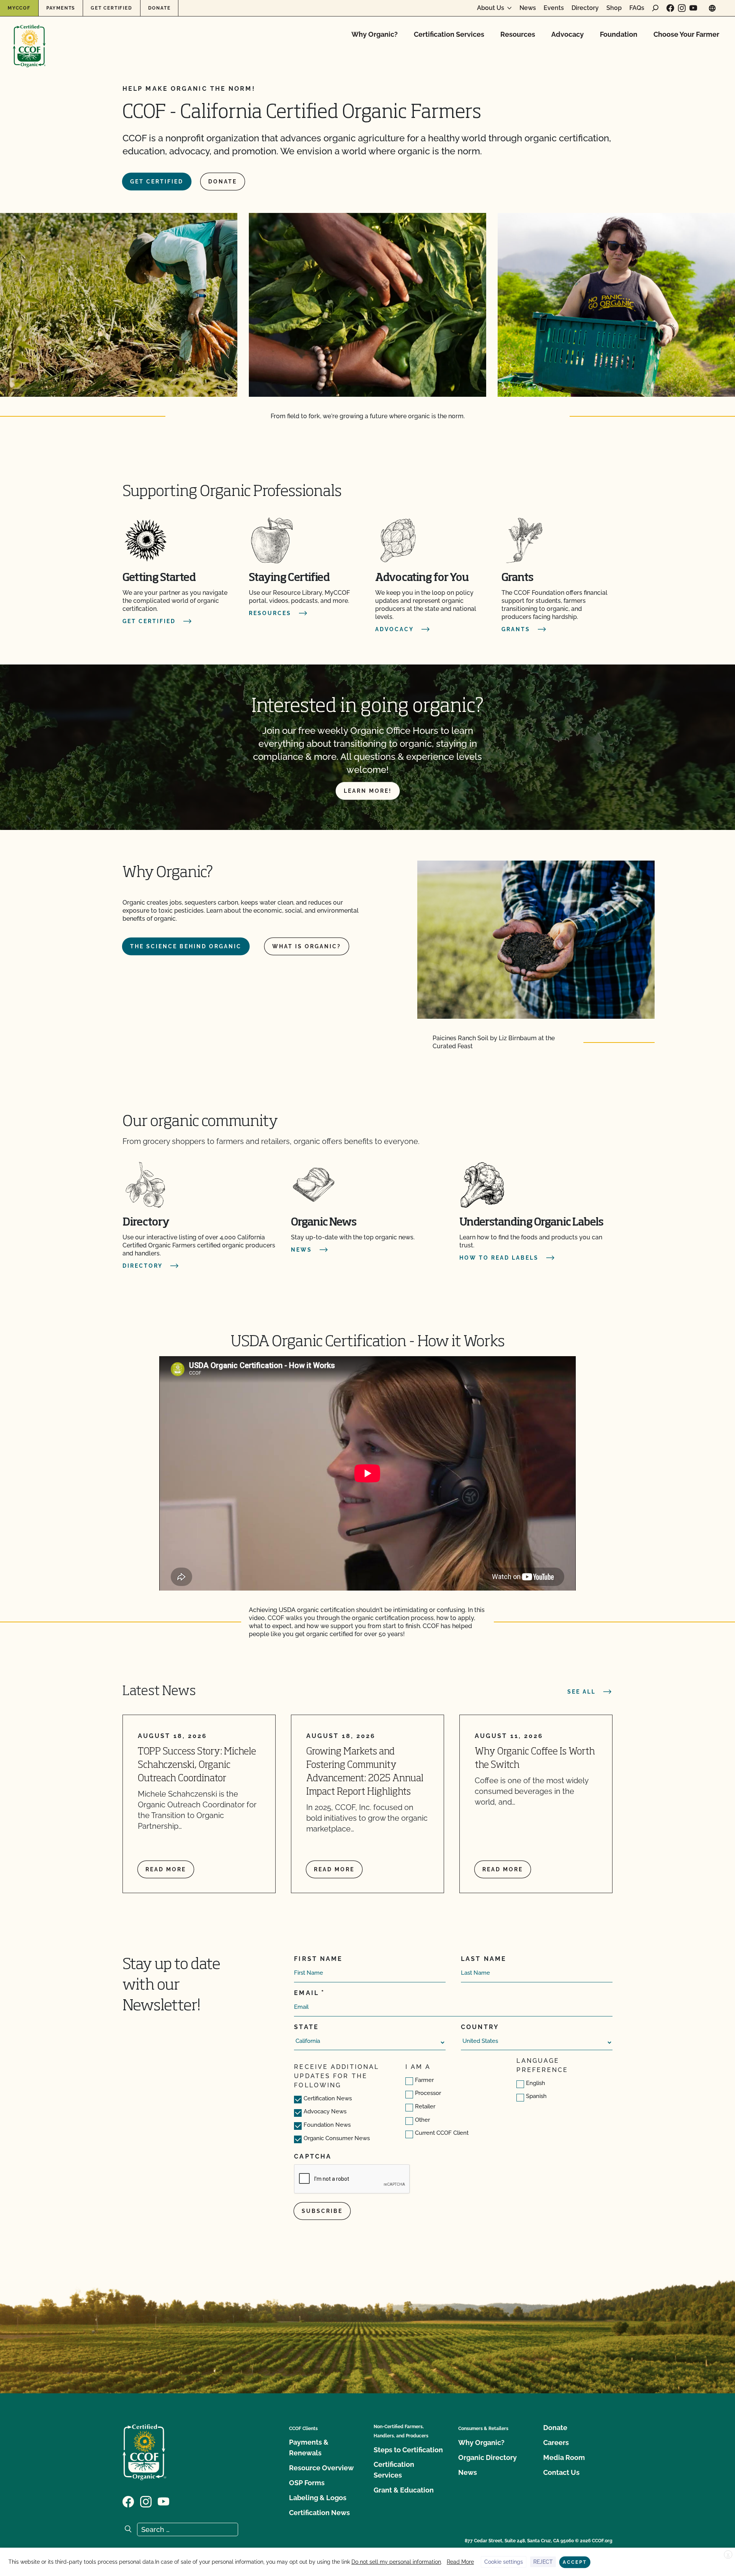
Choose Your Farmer (686, 34)
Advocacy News (325, 2111)
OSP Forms (307, 2483)
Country (480, 2027)
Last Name (484, 1959)
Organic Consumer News (337, 2138)
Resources (518, 34)
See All (581, 1692)
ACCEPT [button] (575, 2562)
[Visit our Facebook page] (670, 8)
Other (422, 2120)
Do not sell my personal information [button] (396, 2562)
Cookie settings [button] (504, 2562)
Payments (61, 8)
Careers (556, 2443)
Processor (428, 2093)
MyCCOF (19, 8)
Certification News (328, 2098)
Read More (460, 2562)
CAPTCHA (313, 2156)
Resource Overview (321, 2468)
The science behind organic (186, 946)
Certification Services (449, 34)
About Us (491, 8)
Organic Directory (488, 2457)
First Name (318, 1959)
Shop (614, 8)
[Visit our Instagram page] (682, 8)
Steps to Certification (408, 2450)
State (306, 2027)
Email (306, 1993)
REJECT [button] (543, 2562)
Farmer (424, 2080)
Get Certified (111, 8)
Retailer (425, 2106)
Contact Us (561, 2472)
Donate (159, 8)
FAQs (637, 8)
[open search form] (655, 8)
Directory (585, 8)
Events (554, 8)
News (528, 8)
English (536, 2083)
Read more (166, 1869)
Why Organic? (375, 34)
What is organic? (307, 946)
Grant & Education (404, 2490)
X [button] (728, 2555)
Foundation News (327, 2125)
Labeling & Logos (318, 2498)
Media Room (564, 2457)
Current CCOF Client (442, 2133)
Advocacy (568, 34)
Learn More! (368, 791)
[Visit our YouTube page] (693, 8)
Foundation (619, 34)
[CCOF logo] (29, 38)
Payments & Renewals (309, 2448)
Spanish (536, 2096)
